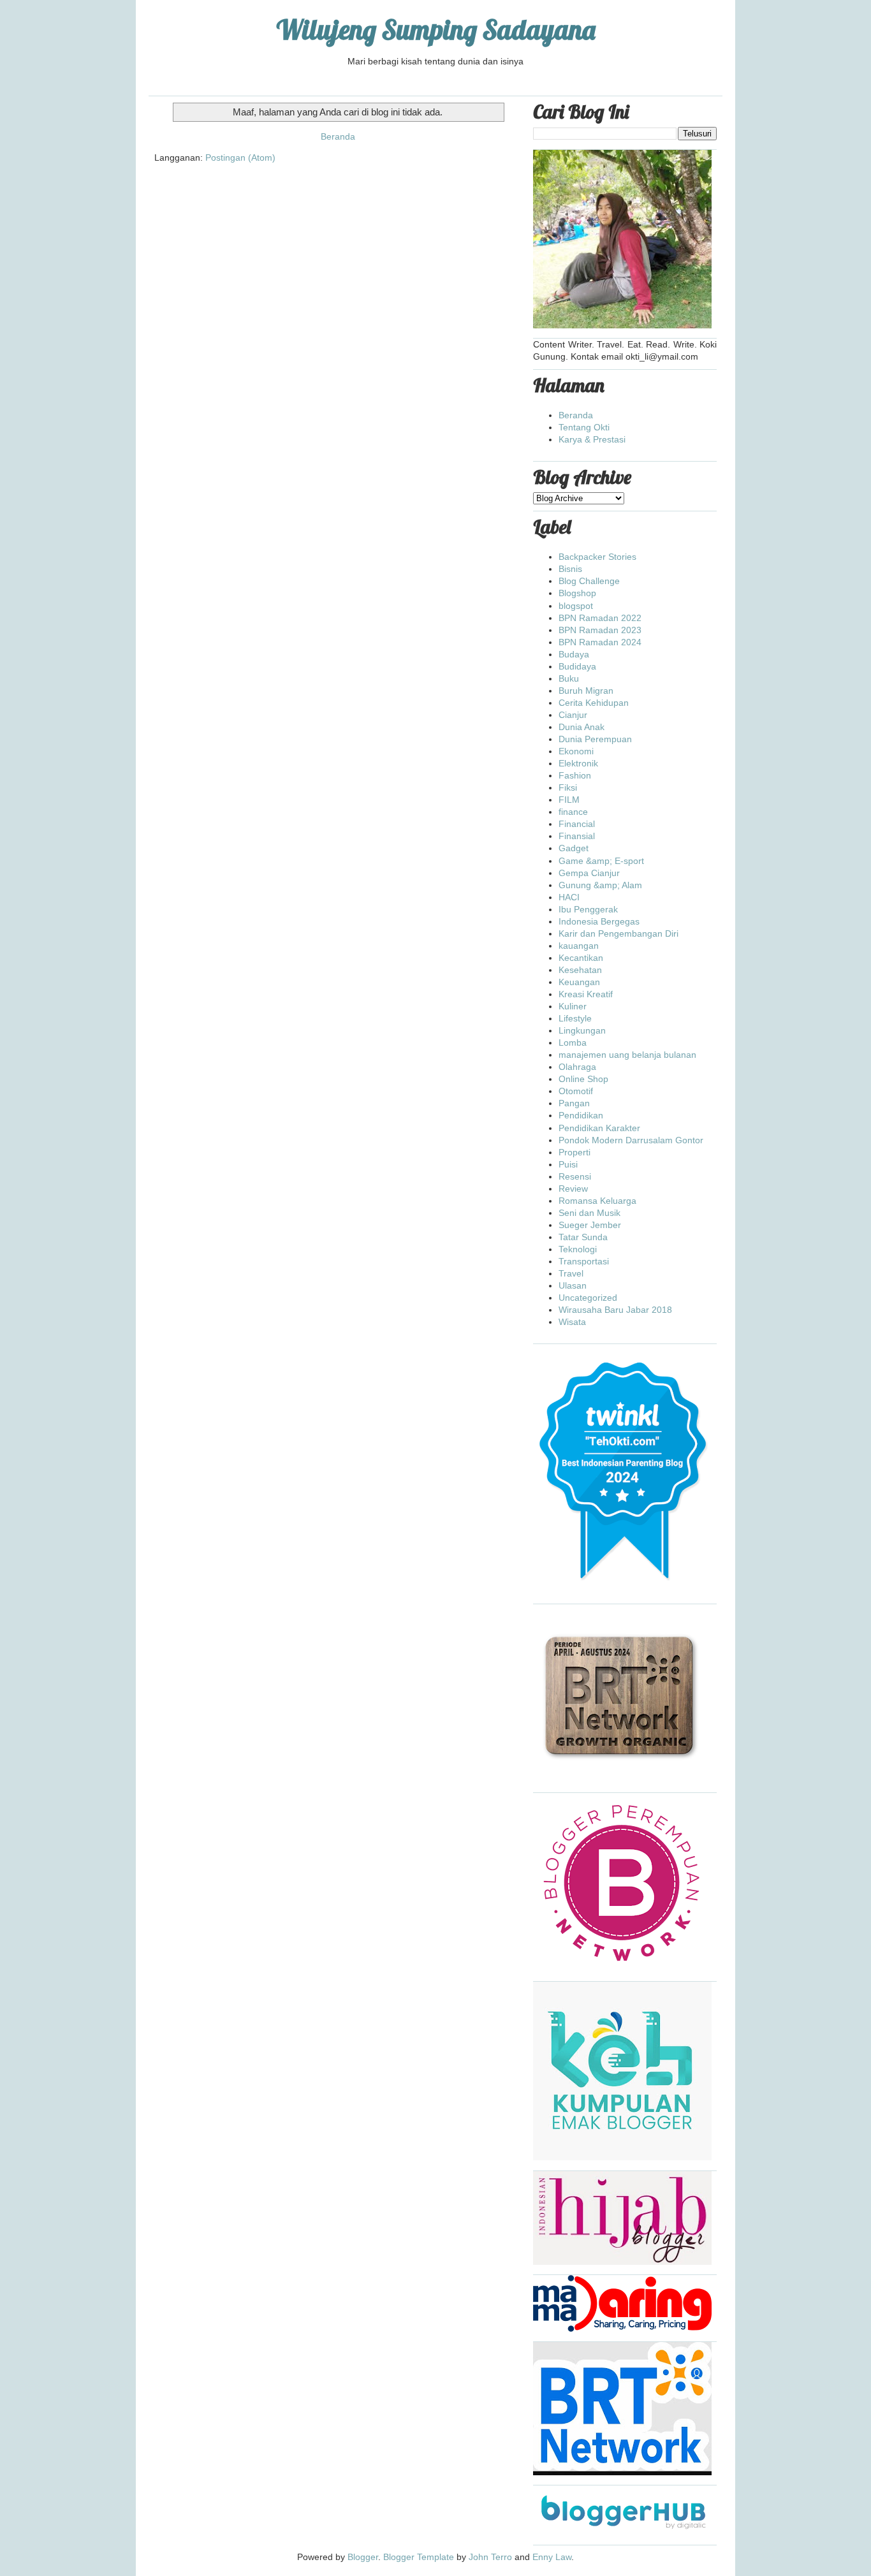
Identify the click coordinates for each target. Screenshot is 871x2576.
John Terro (490, 2557)
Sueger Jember (590, 1225)
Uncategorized (588, 1298)
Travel (571, 1273)
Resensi (575, 1176)
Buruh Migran (586, 691)
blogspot (576, 606)
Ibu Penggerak (588, 909)
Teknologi (578, 1249)
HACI (569, 897)
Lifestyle (575, 1018)
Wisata (572, 1322)
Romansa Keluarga (597, 1201)
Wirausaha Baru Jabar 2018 (615, 1310)
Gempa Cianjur (589, 873)
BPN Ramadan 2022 (600, 618)
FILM (569, 800)
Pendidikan (581, 1115)
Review (573, 1189)
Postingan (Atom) (240, 157)
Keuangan (579, 982)
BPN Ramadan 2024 (600, 642)
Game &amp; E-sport (601, 861)
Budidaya (577, 666)
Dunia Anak (582, 727)
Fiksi (568, 787)
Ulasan (573, 1285)
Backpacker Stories (597, 557)
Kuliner (573, 1006)
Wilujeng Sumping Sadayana (436, 30)
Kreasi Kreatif (586, 994)
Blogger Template (419, 2557)
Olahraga (577, 1067)
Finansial (577, 836)
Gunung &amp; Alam (600, 885)
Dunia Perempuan (595, 739)
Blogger (363, 2557)
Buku (569, 678)
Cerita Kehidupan (594, 703)
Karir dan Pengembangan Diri (618, 933)
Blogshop (577, 593)
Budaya (574, 654)
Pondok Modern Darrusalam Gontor (631, 1140)
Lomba (573, 1043)
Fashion (575, 775)
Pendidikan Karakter (599, 1128)
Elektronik (578, 763)
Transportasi (584, 1261)
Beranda (338, 136)
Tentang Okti (584, 427)
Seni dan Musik (589, 1213)
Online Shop (583, 1079)
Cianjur (573, 715)
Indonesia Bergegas (599, 921)
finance (573, 812)
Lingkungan (582, 1030)
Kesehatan (580, 970)
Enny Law (552, 2557)
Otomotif (576, 1091)
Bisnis (570, 569)
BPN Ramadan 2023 (600, 630)
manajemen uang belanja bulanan (627, 1055)
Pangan (574, 1103)
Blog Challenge (589, 581)
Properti (575, 1152)
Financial (577, 824)
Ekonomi (576, 751)
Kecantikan (581, 958)
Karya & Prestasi (592, 439)
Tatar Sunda (583, 1237)
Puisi (568, 1164)
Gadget (574, 848)
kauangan (579, 946)
